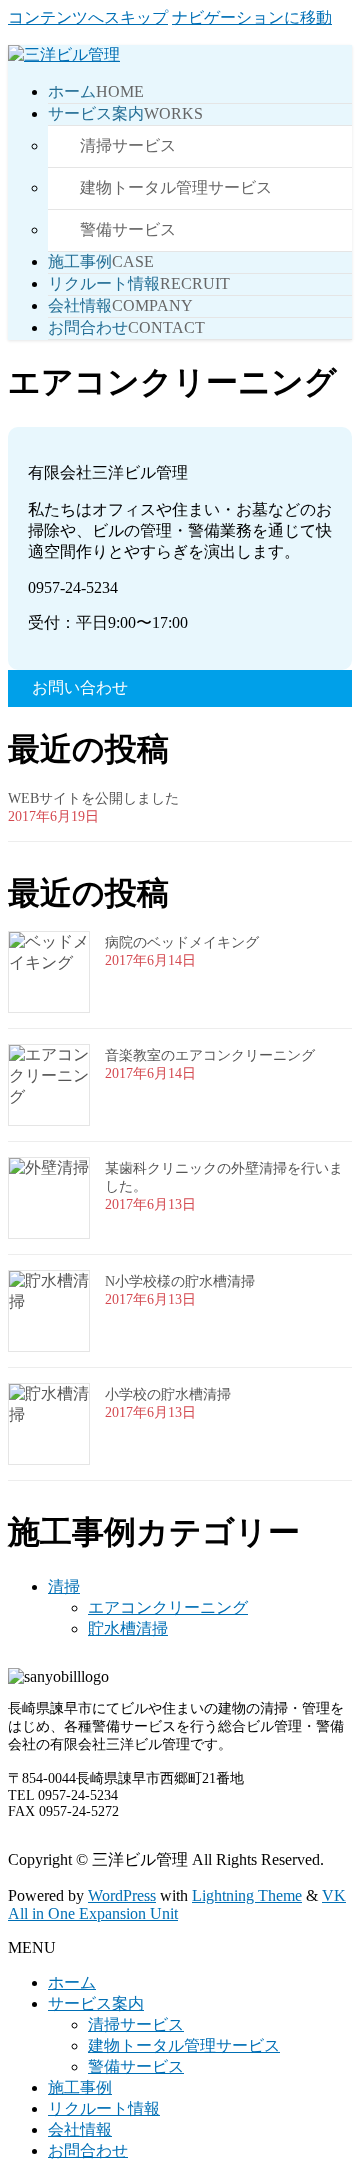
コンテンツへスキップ (88, 17)
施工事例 (80, 2087)
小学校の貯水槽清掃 (168, 1394)
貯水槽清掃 (128, 1628)
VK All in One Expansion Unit (177, 1904)
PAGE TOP (333, 2092)
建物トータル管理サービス (176, 187)
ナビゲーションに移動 (252, 17)
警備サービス (128, 229)
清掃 (64, 1586)
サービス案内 (96, 2003)
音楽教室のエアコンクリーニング (210, 1055)
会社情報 (80, 2129)
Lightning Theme (247, 1895)
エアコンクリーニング (168, 1607)
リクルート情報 (104, 2108)
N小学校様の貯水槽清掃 (180, 1281)
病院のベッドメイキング (182, 942)
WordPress (122, 1895)
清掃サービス (128, 145)
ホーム (72, 1982)
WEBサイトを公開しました (93, 798)
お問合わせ (88, 2150)
